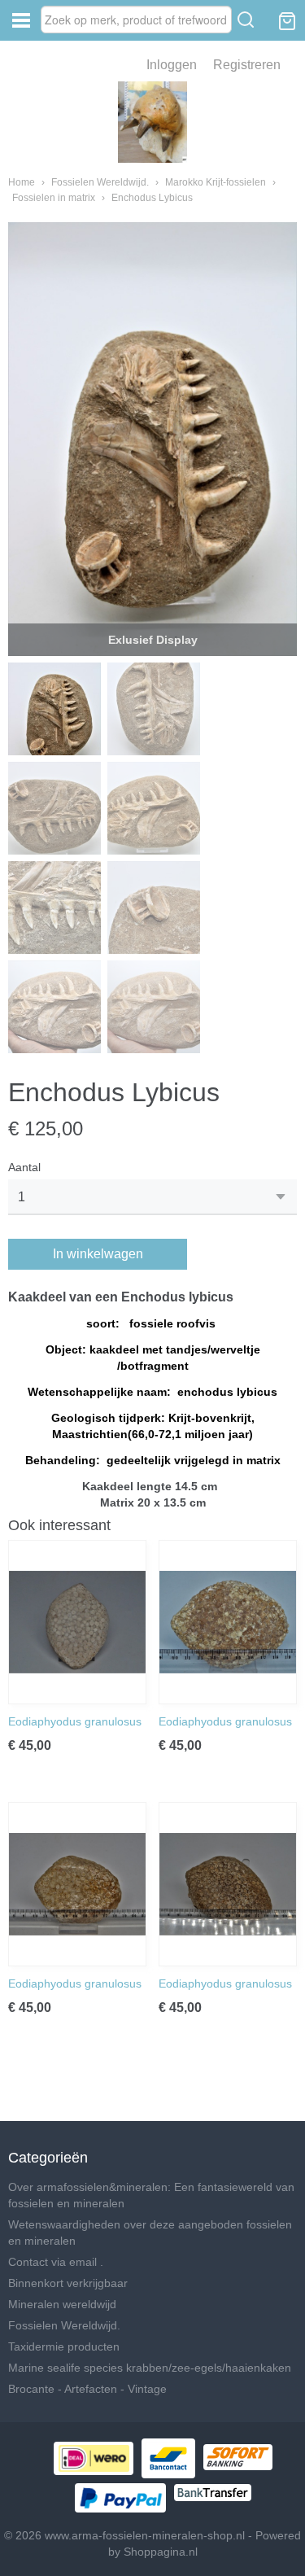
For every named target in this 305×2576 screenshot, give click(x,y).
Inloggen (172, 65)
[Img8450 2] (152, 439)
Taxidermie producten (64, 2346)
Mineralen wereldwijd (62, 2304)
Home (22, 182)
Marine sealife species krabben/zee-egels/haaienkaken (150, 2368)
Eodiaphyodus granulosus (76, 1721)
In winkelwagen (98, 1254)
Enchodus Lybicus (152, 198)
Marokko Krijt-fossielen (216, 182)
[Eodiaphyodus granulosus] (77, 1622)
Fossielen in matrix (54, 198)
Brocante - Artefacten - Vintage (87, 2389)
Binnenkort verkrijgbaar (68, 2283)
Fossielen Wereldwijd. (100, 182)
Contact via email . (56, 2262)
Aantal (24, 1167)
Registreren (247, 65)
